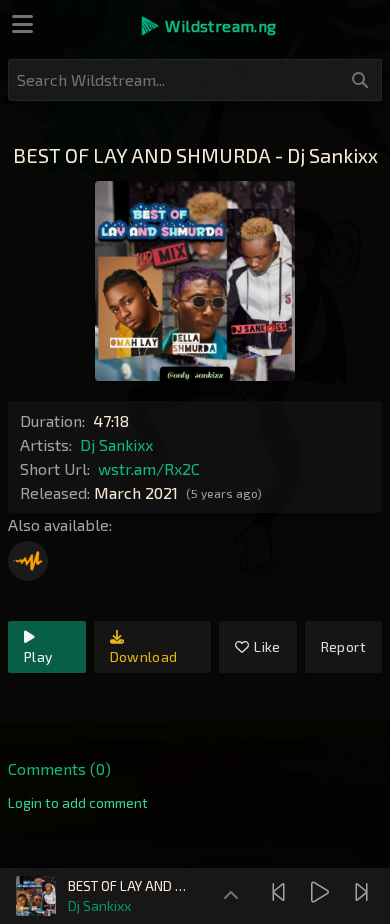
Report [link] (343, 646)
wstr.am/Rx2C (149, 468)
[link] (78, 803)
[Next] (364, 892)
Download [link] (144, 656)
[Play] (322, 892)
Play (38, 656)
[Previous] (281, 892)
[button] (207, 26)
